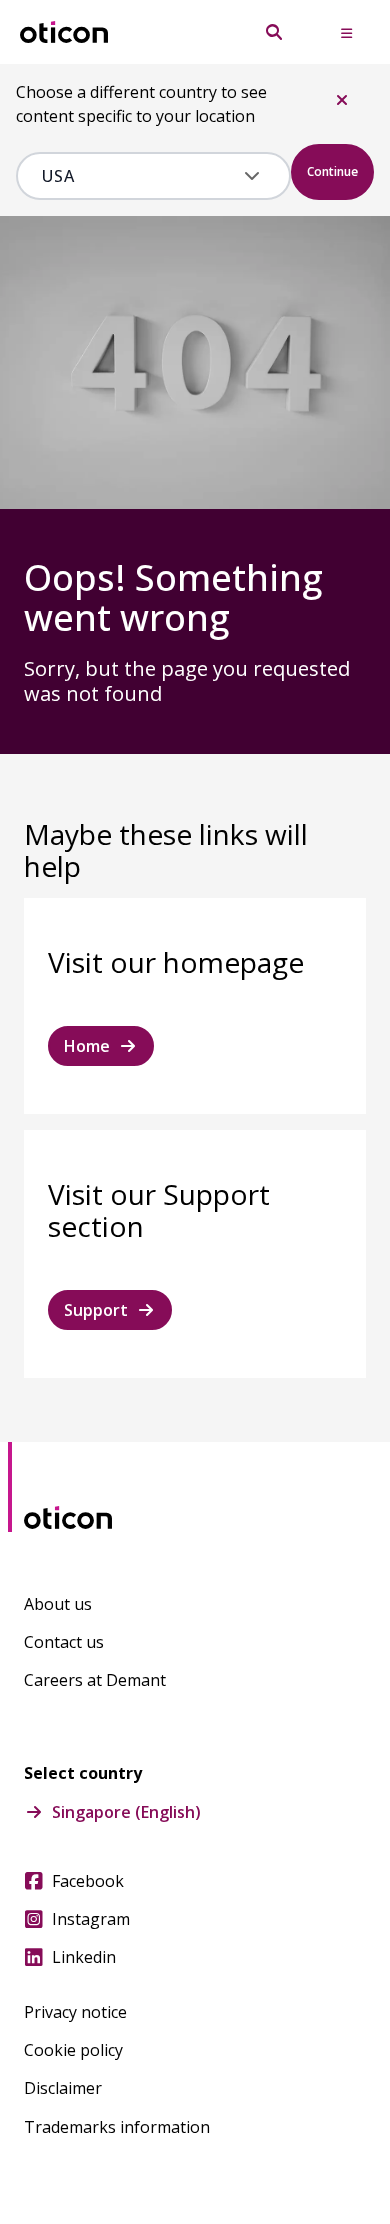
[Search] (274, 32)
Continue (332, 171)
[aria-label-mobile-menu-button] (346, 32)
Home (87, 1046)
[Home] (64, 32)
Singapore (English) (126, 1812)
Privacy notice (75, 2012)
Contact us (64, 1642)
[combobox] (139, 176)
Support (96, 1310)
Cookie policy (73, 2050)
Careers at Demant (95, 1680)
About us (58, 1604)
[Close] (342, 100)
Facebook (88, 1881)
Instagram (91, 1919)
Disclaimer (63, 2088)
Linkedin (84, 1957)
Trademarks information (117, 2127)
